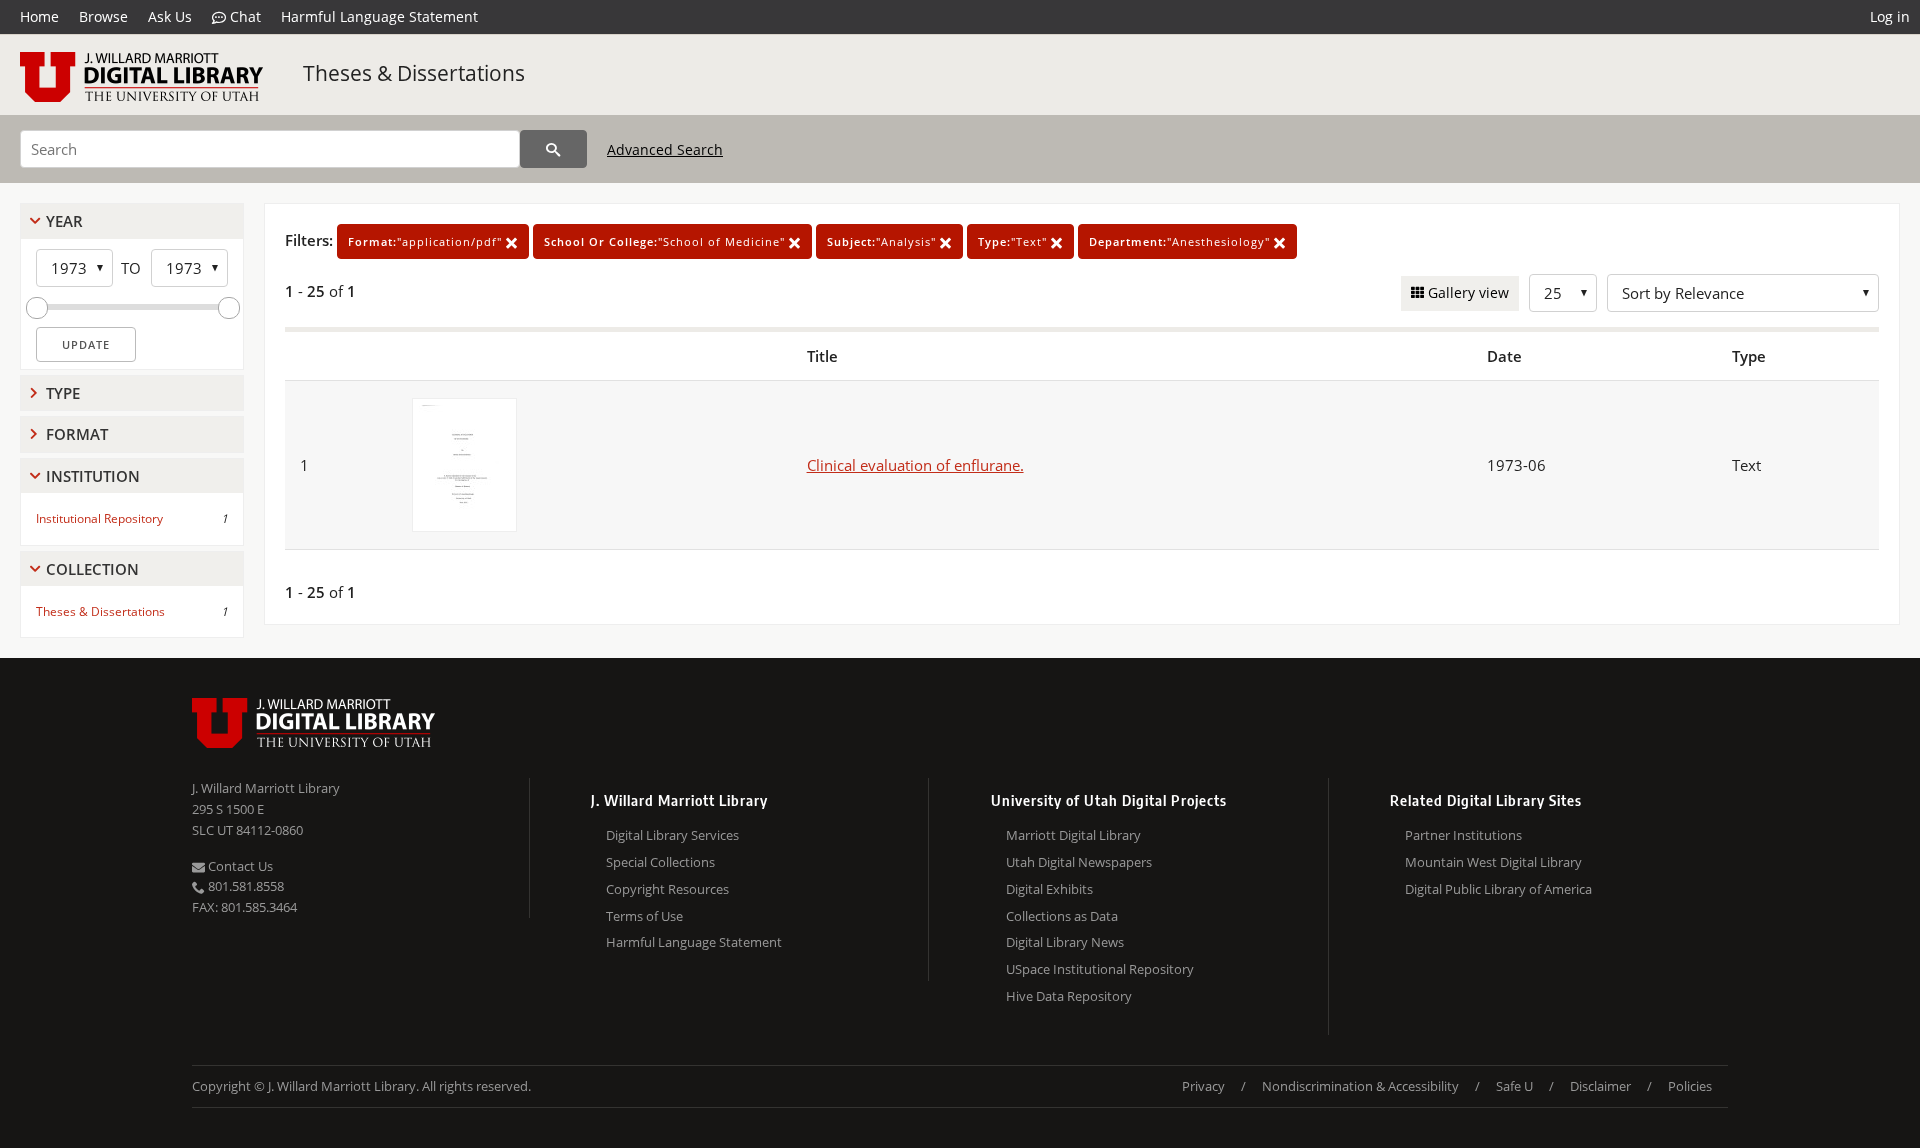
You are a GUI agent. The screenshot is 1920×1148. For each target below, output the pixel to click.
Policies (1690, 1086)
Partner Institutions (1463, 835)
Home (39, 16)
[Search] (553, 149)
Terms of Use (644, 916)
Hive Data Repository (1069, 996)
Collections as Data (1062, 916)
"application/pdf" (427, 241)
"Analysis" (883, 241)
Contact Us (239, 866)
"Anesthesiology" (1181, 241)
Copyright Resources (667, 889)
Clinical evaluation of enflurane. (915, 465)
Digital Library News (1065, 942)
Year (64, 221)
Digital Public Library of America (1498, 889)
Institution (93, 476)
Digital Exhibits (1049, 889)
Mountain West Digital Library (1493, 862)
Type (63, 393)
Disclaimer (1600, 1086)
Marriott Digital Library (1073, 835)
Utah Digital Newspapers (1079, 862)
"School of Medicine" (666, 241)
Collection (92, 569)
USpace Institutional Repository (1100, 969)
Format (77, 434)
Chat (243, 16)
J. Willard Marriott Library (266, 788)
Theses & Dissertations (414, 73)
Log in (1890, 16)
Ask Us (170, 16)
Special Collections (660, 862)
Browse (103, 16)
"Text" (1014, 241)
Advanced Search (665, 149)
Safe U (1514, 1086)
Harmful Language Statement (379, 16)
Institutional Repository (99, 518)
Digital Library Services (672, 835)
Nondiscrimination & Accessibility (1360, 1086)
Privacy (1203, 1086)
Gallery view (1466, 292)
